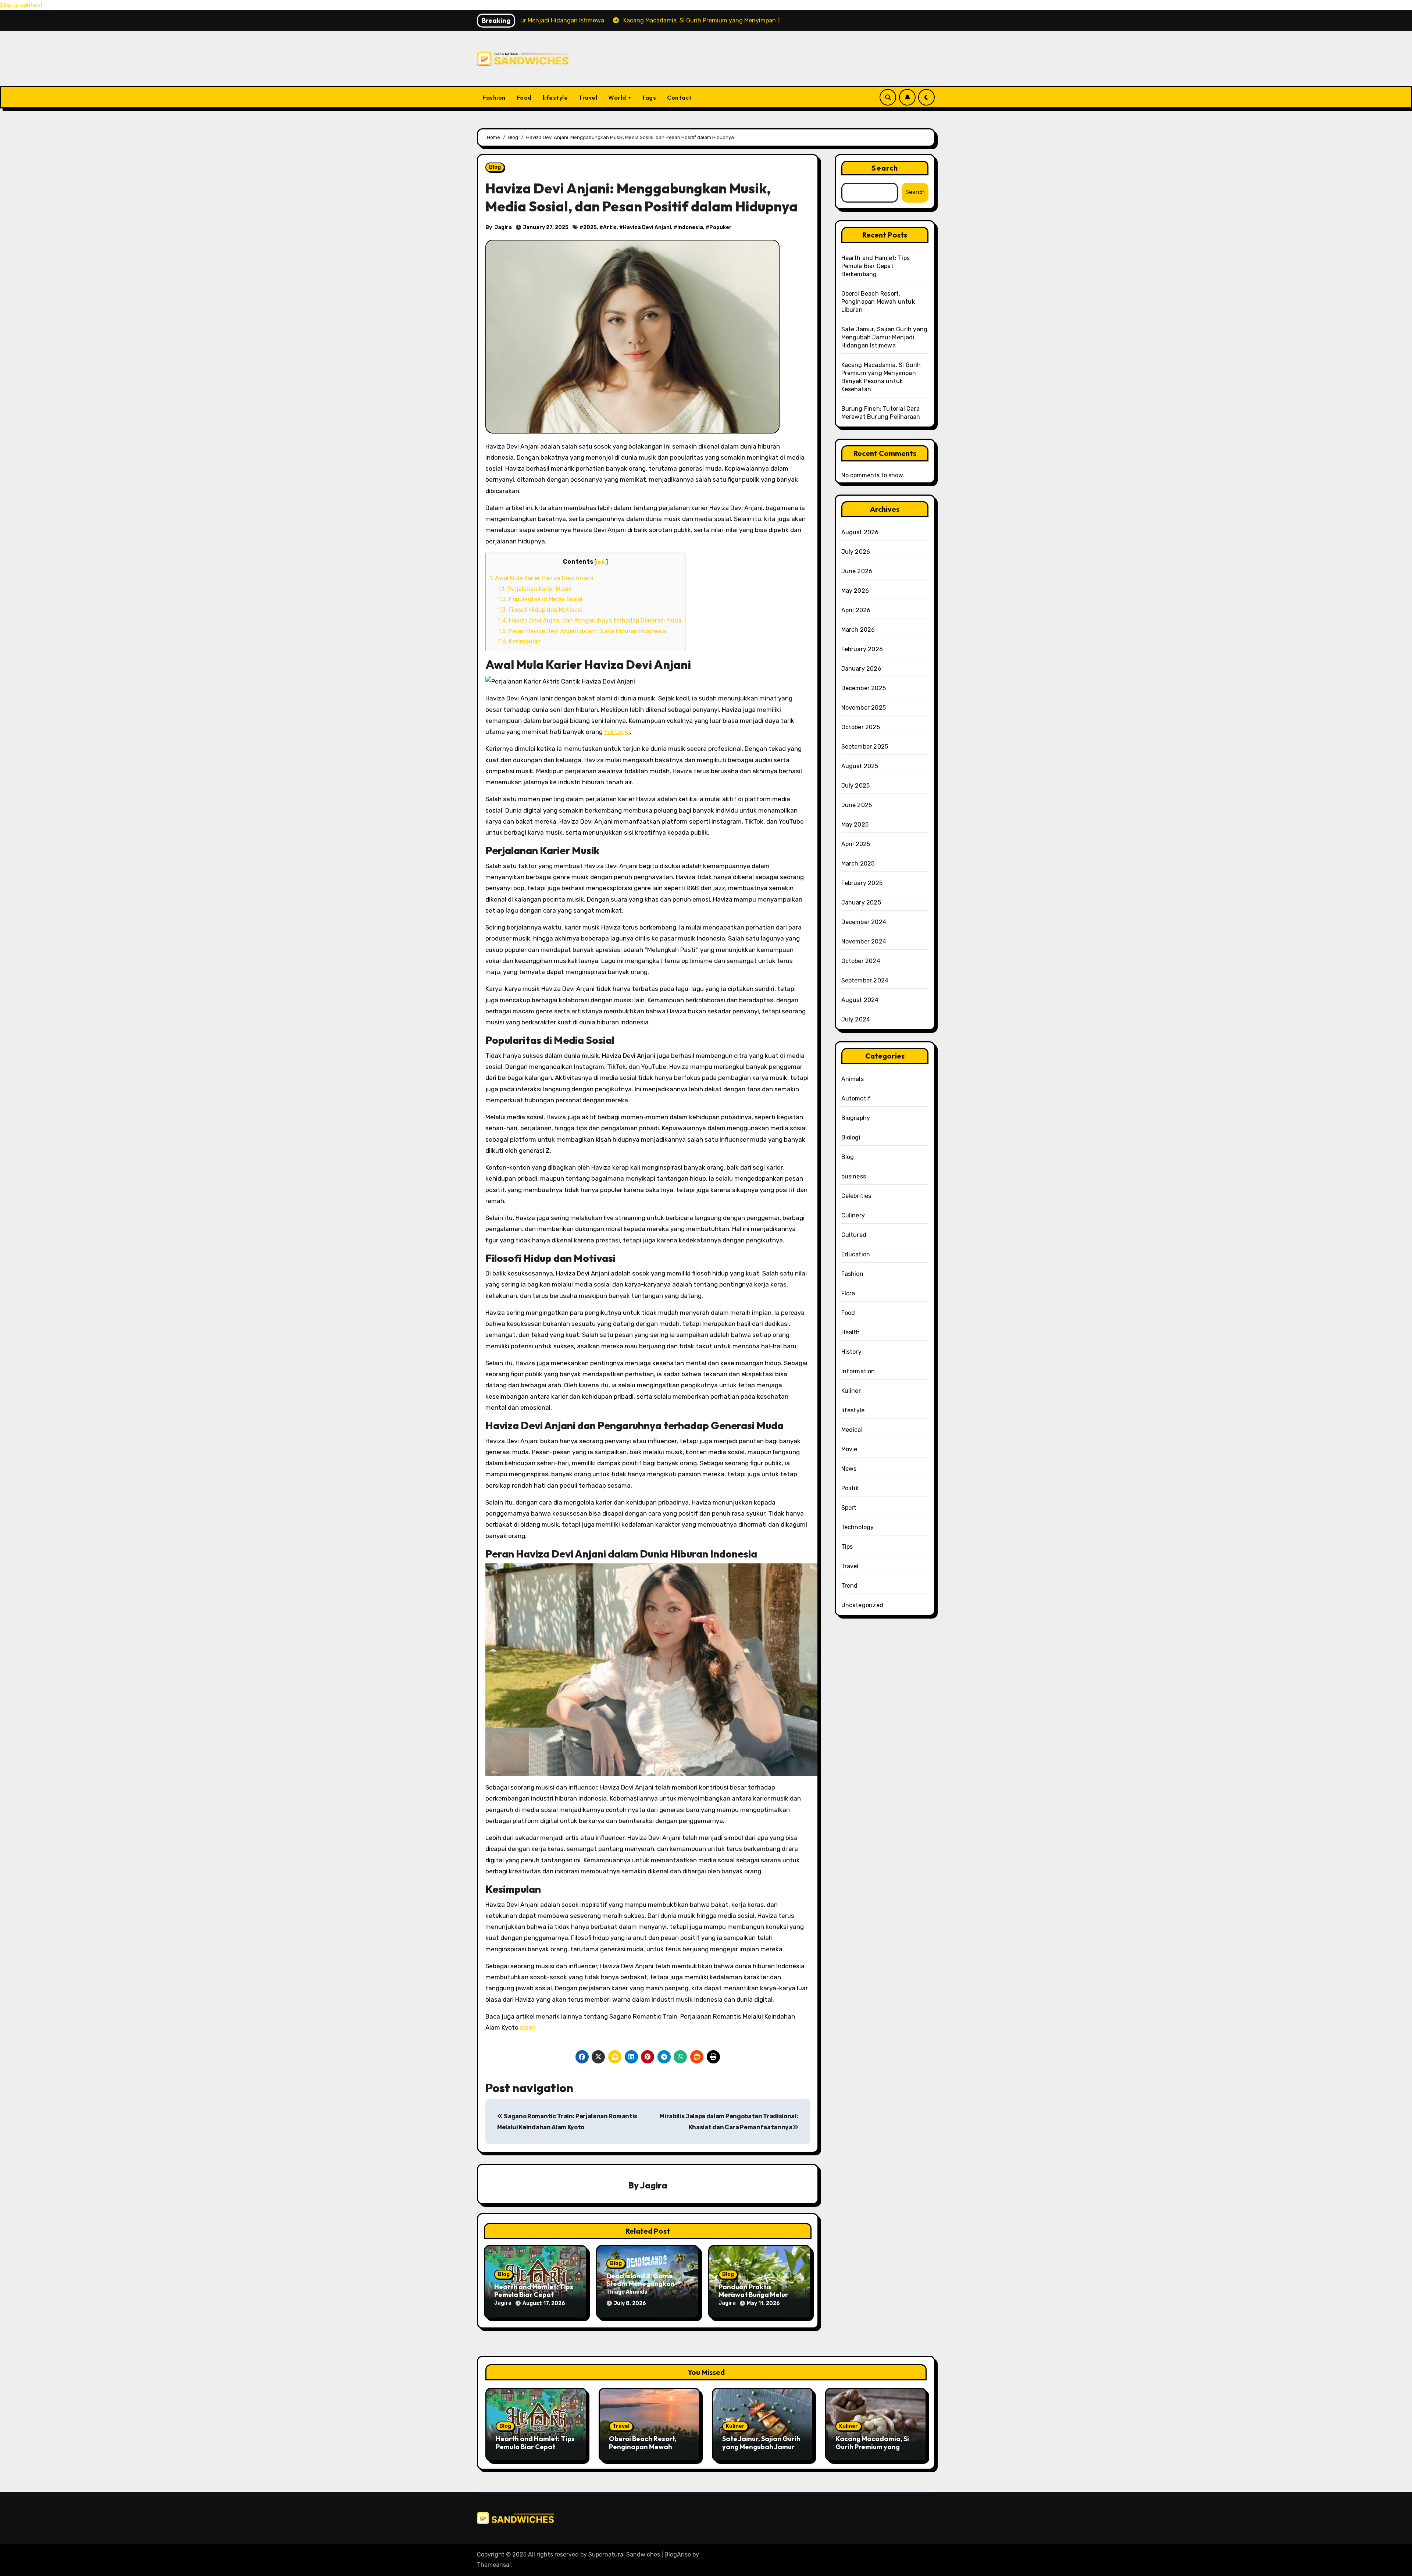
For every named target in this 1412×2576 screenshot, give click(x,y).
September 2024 (865, 980)
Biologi (851, 1137)
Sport (849, 1508)
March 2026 (858, 630)
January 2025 (861, 902)
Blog (495, 167)
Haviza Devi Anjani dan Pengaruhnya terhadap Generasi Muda (590, 620)
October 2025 (861, 727)
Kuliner (851, 1391)
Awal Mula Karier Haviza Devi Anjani (541, 578)
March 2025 (858, 864)
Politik (850, 1488)
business (854, 1176)
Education (856, 1254)
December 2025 (864, 688)
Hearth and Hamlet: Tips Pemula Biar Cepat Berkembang (534, 2295)
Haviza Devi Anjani (647, 227)
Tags (649, 97)
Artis (610, 227)
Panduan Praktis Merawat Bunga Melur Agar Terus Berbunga (753, 2295)
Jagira (503, 227)
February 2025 (862, 883)
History (851, 1352)
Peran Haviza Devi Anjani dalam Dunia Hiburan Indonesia (582, 631)
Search (885, 168)
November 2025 (864, 708)
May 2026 (855, 591)
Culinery (853, 1215)
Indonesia (690, 227)
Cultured (854, 1235)
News (849, 1469)
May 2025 (855, 825)
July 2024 (856, 1019)
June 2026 (857, 571)
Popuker (721, 227)
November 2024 (864, 941)
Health (851, 1332)
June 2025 (857, 805)
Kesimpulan (520, 641)
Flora (848, 1293)
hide (601, 562)
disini (527, 2027)
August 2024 (860, 1000)
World (618, 97)
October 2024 (861, 961)
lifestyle (555, 97)
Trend (850, 1586)
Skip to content (21, 5)
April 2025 (856, 844)
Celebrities (856, 1196)
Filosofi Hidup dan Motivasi (540, 610)
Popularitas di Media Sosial (540, 599)
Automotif (856, 1098)
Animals (853, 1079)
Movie (849, 1449)
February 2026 (862, 649)
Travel (588, 97)
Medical (852, 1430)
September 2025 (865, 747)
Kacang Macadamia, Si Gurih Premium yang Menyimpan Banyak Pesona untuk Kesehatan (875, 2451)
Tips (847, 1547)
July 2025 (856, 786)
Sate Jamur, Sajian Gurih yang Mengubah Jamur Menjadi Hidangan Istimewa (885, 337)
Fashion (494, 97)
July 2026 (856, 552)
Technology (858, 1527)
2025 (590, 227)
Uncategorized (862, 1605)
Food (524, 97)
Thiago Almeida (627, 2292)
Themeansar (494, 2565)
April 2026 (856, 610)
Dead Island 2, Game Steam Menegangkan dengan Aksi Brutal (641, 2284)
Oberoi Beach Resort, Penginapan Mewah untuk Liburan (878, 302)
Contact (680, 97)
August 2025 (860, 766)
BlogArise (678, 2554)
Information (858, 1371)
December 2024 (864, 922)
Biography (856, 1118)
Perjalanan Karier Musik (535, 589)
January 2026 (861, 669)
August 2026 (860, 532)
